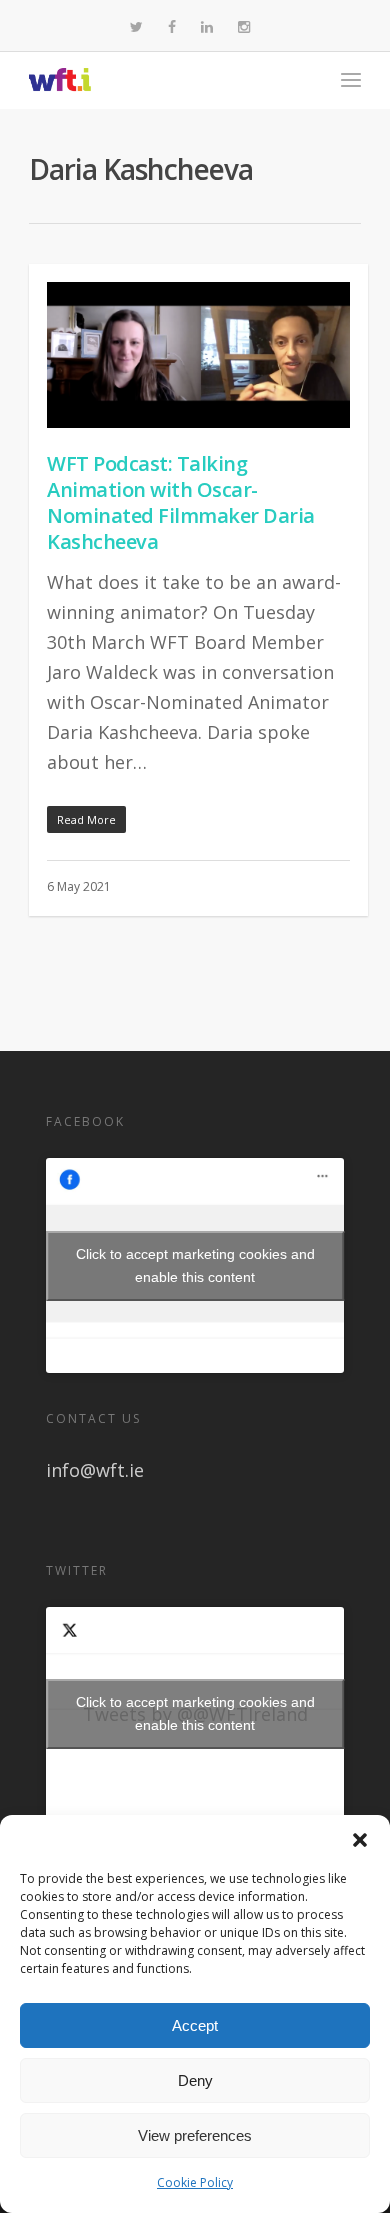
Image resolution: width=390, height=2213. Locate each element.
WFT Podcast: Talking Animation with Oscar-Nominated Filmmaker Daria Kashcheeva (181, 502)
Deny (195, 2080)
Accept (195, 2025)
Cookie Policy (195, 2182)
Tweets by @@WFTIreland (195, 1713)
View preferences (195, 2135)
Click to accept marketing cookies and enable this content (195, 1265)
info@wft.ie (95, 1470)
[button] (360, 1840)
